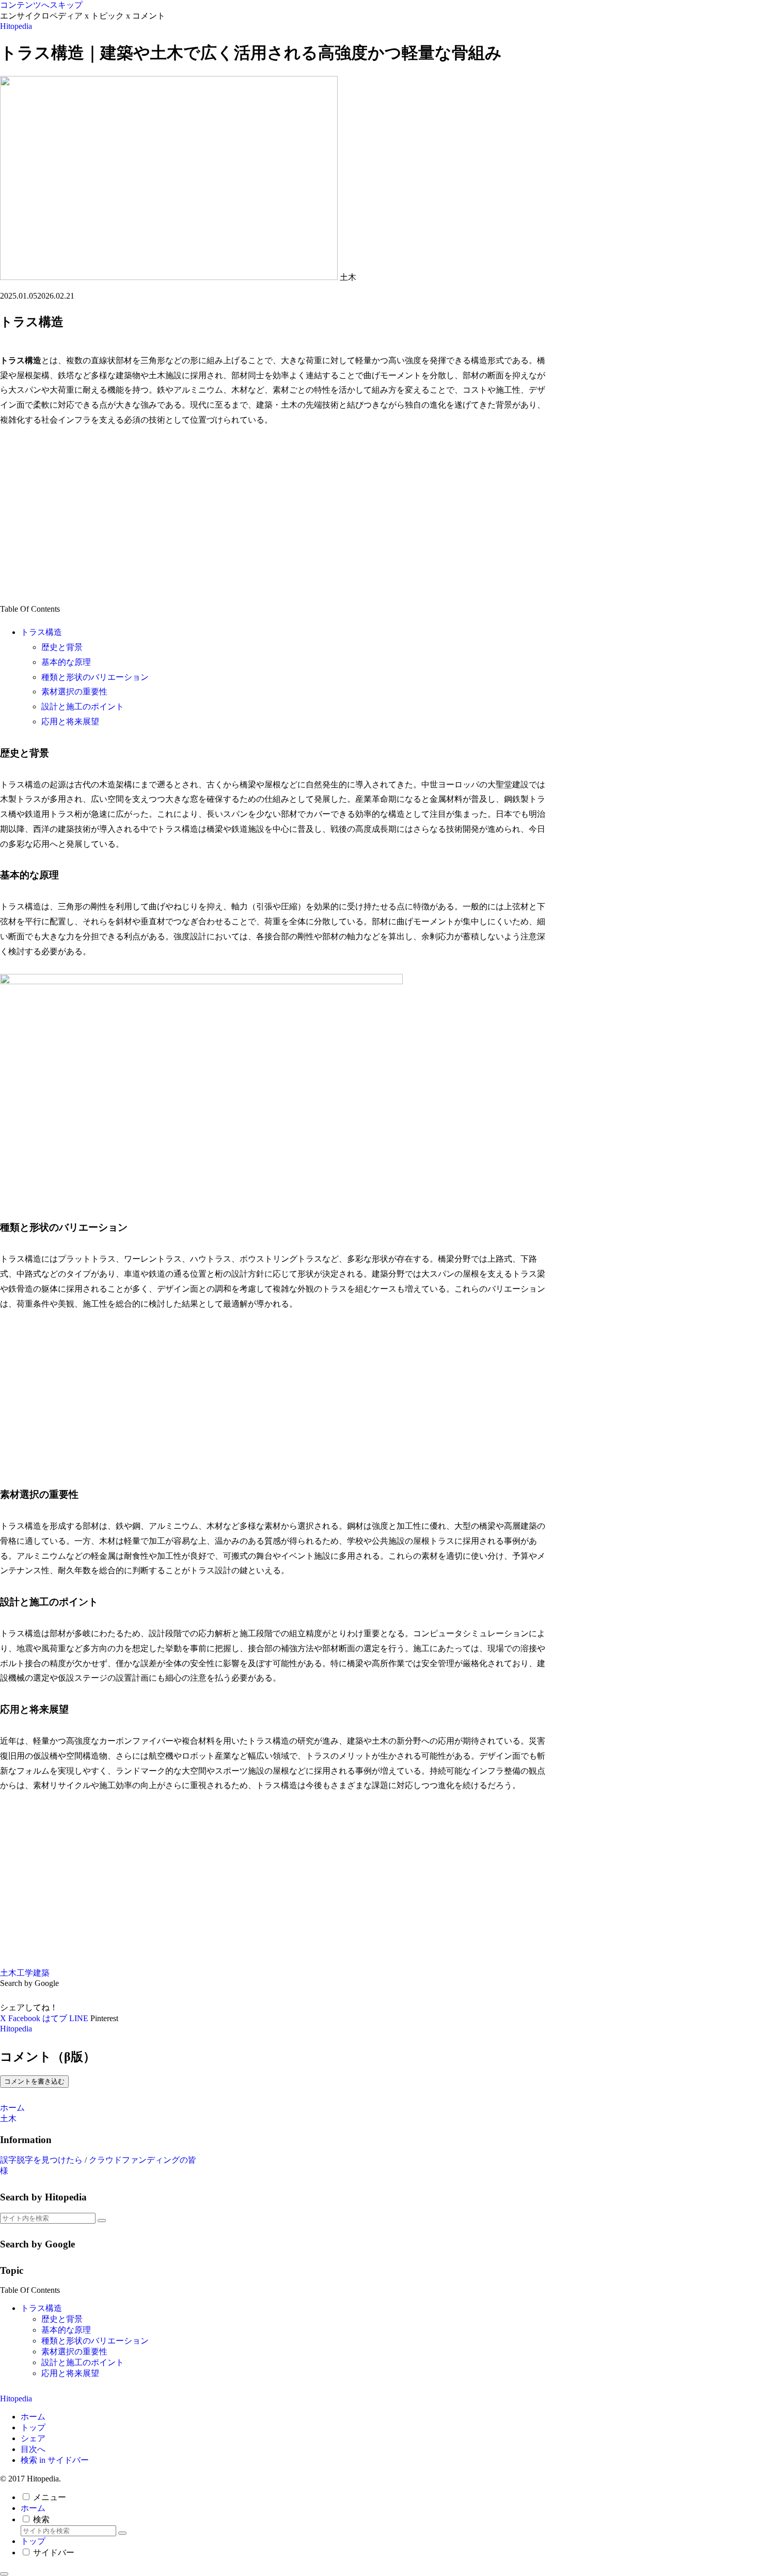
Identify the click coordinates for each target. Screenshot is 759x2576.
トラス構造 (41, 632)
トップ (33, 2427)
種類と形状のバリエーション (95, 677)
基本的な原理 (66, 662)
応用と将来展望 (70, 721)
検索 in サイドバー (55, 2460)
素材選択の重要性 (74, 692)
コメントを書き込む (34, 2081)
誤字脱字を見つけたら (41, 2160)
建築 (41, 1973)
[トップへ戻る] (4, 2574)
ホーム (33, 2417)
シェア (33, 2438)
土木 (8, 1973)
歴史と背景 (62, 647)
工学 (25, 1973)
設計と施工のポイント (83, 707)
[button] (102, 2221)
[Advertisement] (274, 515)
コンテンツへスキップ (41, 5)
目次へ (33, 2449)
